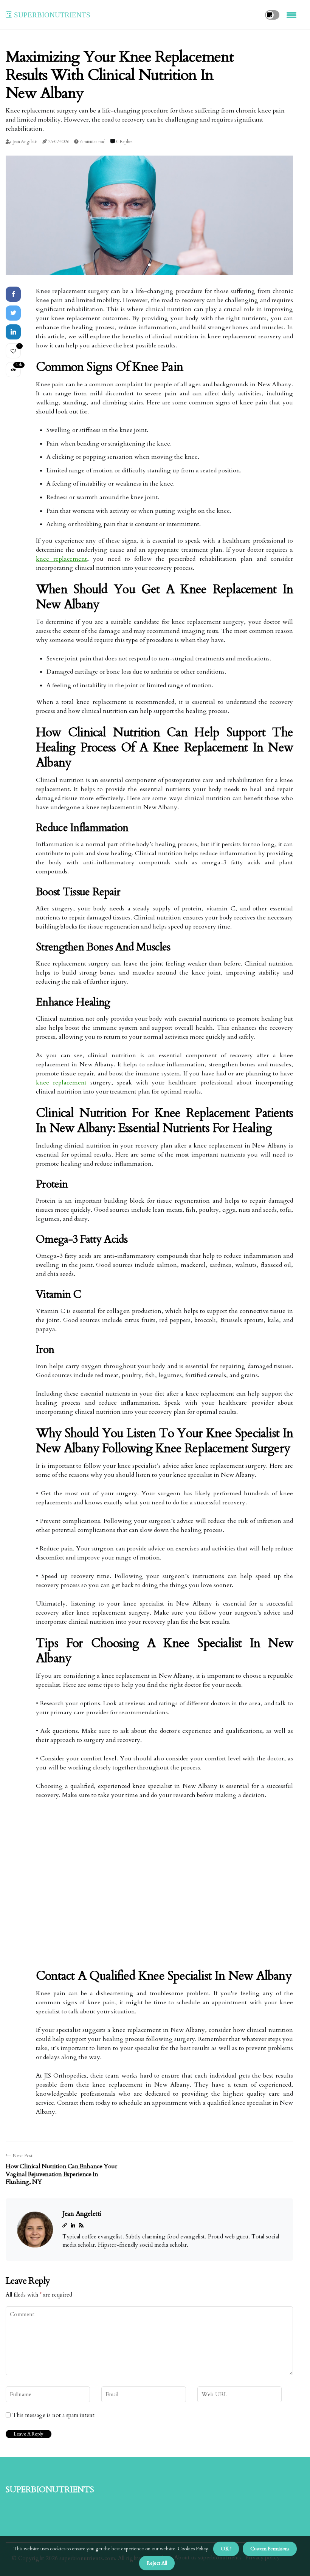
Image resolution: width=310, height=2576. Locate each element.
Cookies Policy (192, 2549)
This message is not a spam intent (53, 2415)
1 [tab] (150, 265)
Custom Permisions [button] (270, 2549)
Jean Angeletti (25, 142)
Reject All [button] (157, 2563)
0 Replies (124, 142)
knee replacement (61, 559)
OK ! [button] (226, 2549)
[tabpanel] (149, 215)
